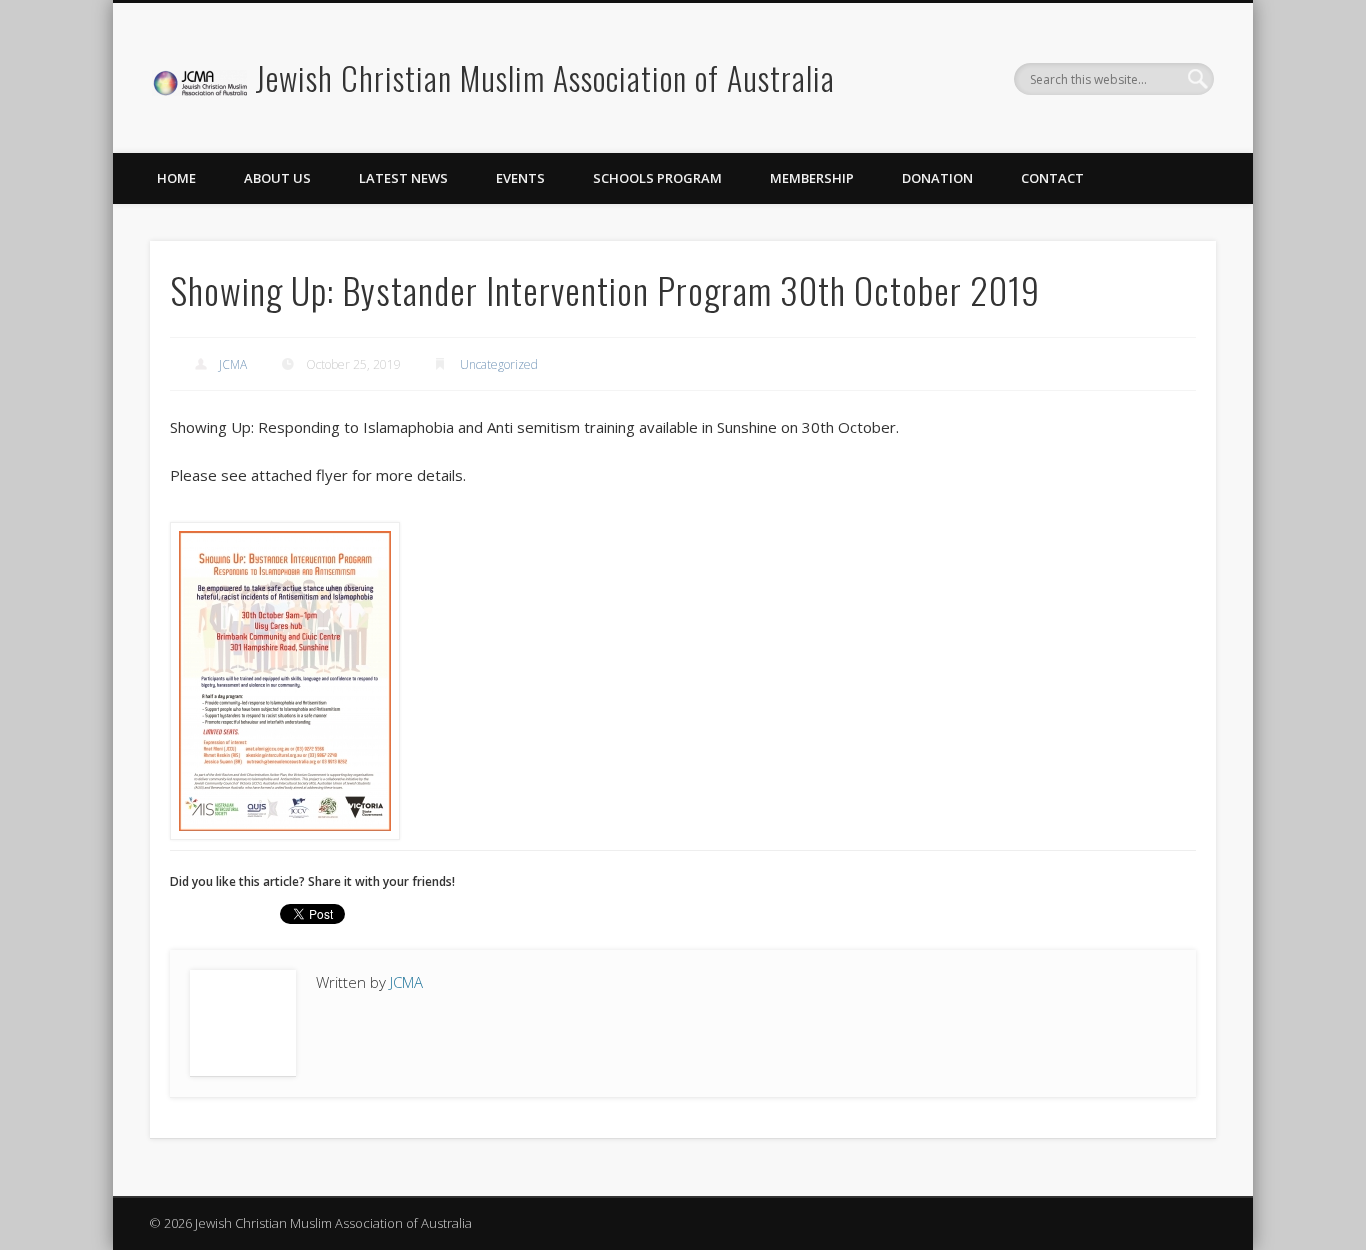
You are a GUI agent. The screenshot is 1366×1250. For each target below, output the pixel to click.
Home (176, 178)
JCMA (233, 364)
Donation (937, 178)
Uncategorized (499, 364)
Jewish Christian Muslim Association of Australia (545, 77)
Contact (1052, 178)
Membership (812, 178)
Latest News (403, 178)
